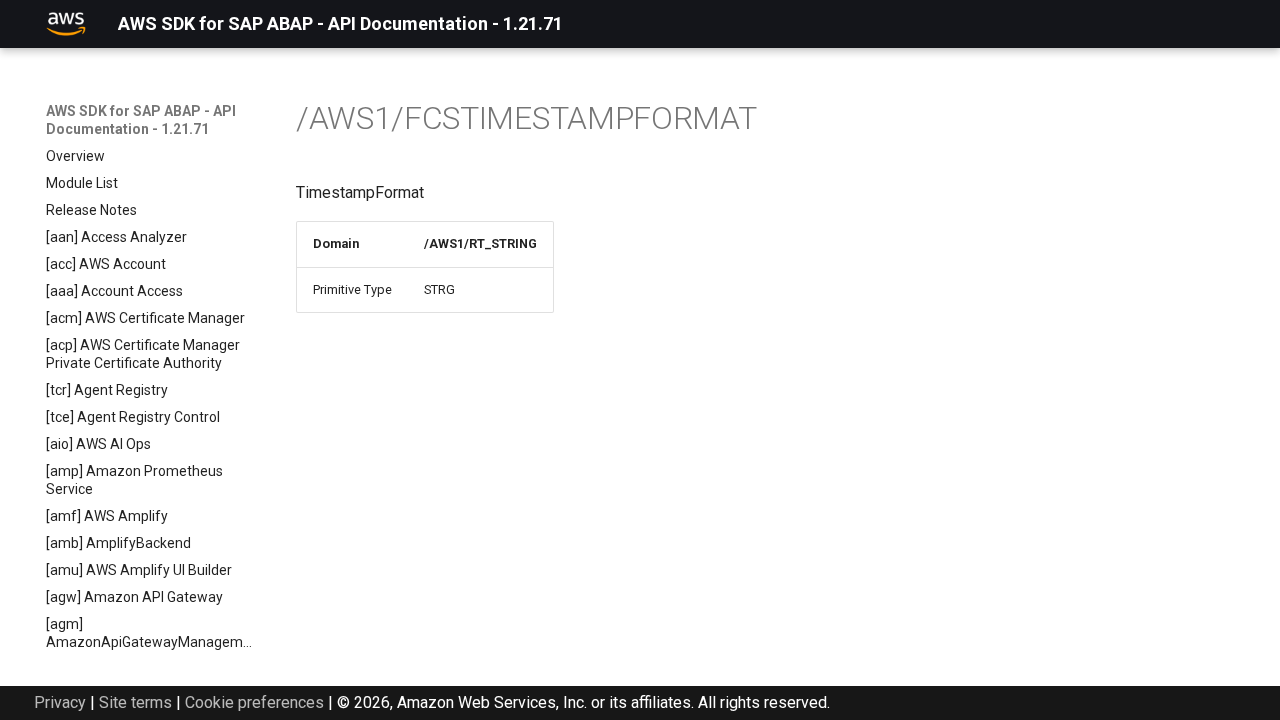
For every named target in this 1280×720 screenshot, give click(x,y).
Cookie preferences (254, 702)
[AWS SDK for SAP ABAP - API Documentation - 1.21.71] (66, 24)
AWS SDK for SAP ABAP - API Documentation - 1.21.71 (141, 120)
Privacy (60, 702)
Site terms (135, 702)
